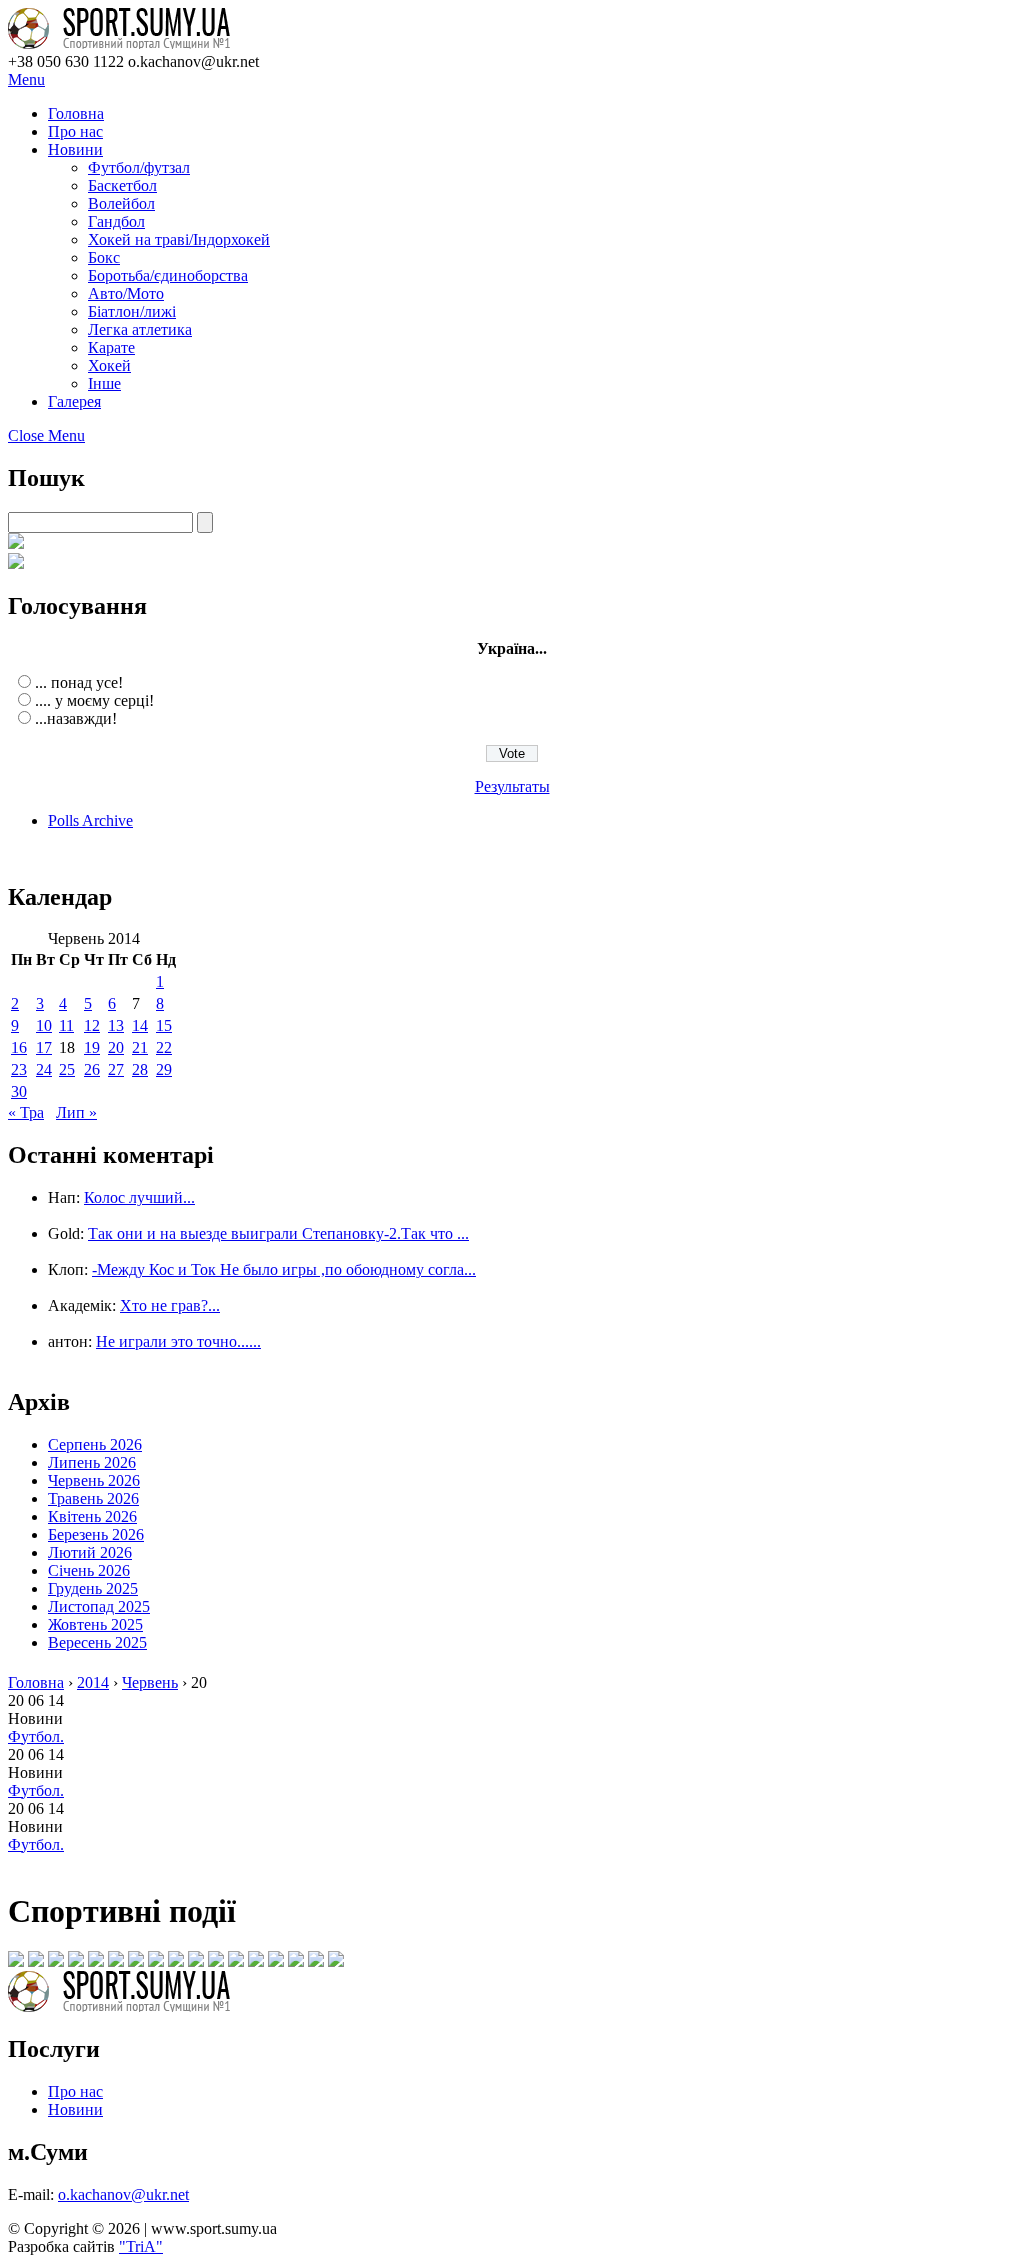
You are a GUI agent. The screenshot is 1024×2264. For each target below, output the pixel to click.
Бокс (104, 257)
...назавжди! (76, 718)
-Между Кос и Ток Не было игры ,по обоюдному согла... (284, 1269)
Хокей (109, 365)
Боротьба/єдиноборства (168, 275)
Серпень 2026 (95, 1444)
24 (44, 1069)
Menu (26, 79)
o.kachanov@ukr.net (123, 2194)
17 (44, 1047)
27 (116, 1069)
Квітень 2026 (92, 1516)
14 (140, 1025)
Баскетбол (122, 185)
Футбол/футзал (139, 167)
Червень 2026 (94, 1480)
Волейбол (121, 203)
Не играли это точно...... (178, 1341)
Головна (76, 113)
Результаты (512, 786)
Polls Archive (90, 820)
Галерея (74, 401)
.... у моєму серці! (94, 700)
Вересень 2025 (97, 1642)
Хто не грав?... (170, 1305)
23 (19, 1069)
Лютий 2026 (90, 1552)
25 (67, 1069)
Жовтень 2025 (95, 1624)
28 (140, 1069)
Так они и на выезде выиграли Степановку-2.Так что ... (278, 1233)
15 (164, 1025)
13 (116, 1025)
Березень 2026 (96, 1534)
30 (19, 1091)
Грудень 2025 (93, 1588)
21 (140, 1047)
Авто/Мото (126, 293)
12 (92, 1025)
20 (116, 1047)
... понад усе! (79, 682)
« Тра (26, 1112)
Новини (75, 149)
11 (66, 1025)
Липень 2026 (92, 1462)
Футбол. (36, 1736)
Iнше (104, 383)
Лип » (76, 1112)
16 (19, 1047)
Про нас (75, 131)
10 (44, 1025)
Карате (111, 347)
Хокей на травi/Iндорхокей (179, 239)
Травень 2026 (93, 1498)
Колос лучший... (139, 1197)
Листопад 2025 (99, 1606)
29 (164, 1069)
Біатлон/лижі (132, 311)
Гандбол (116, 221)
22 (164, 1047)
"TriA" (141, 2246)
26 (92, 1069)
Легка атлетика (140, 329)
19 (92, 1047)
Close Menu (46, 435)
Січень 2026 (89, 1570)
